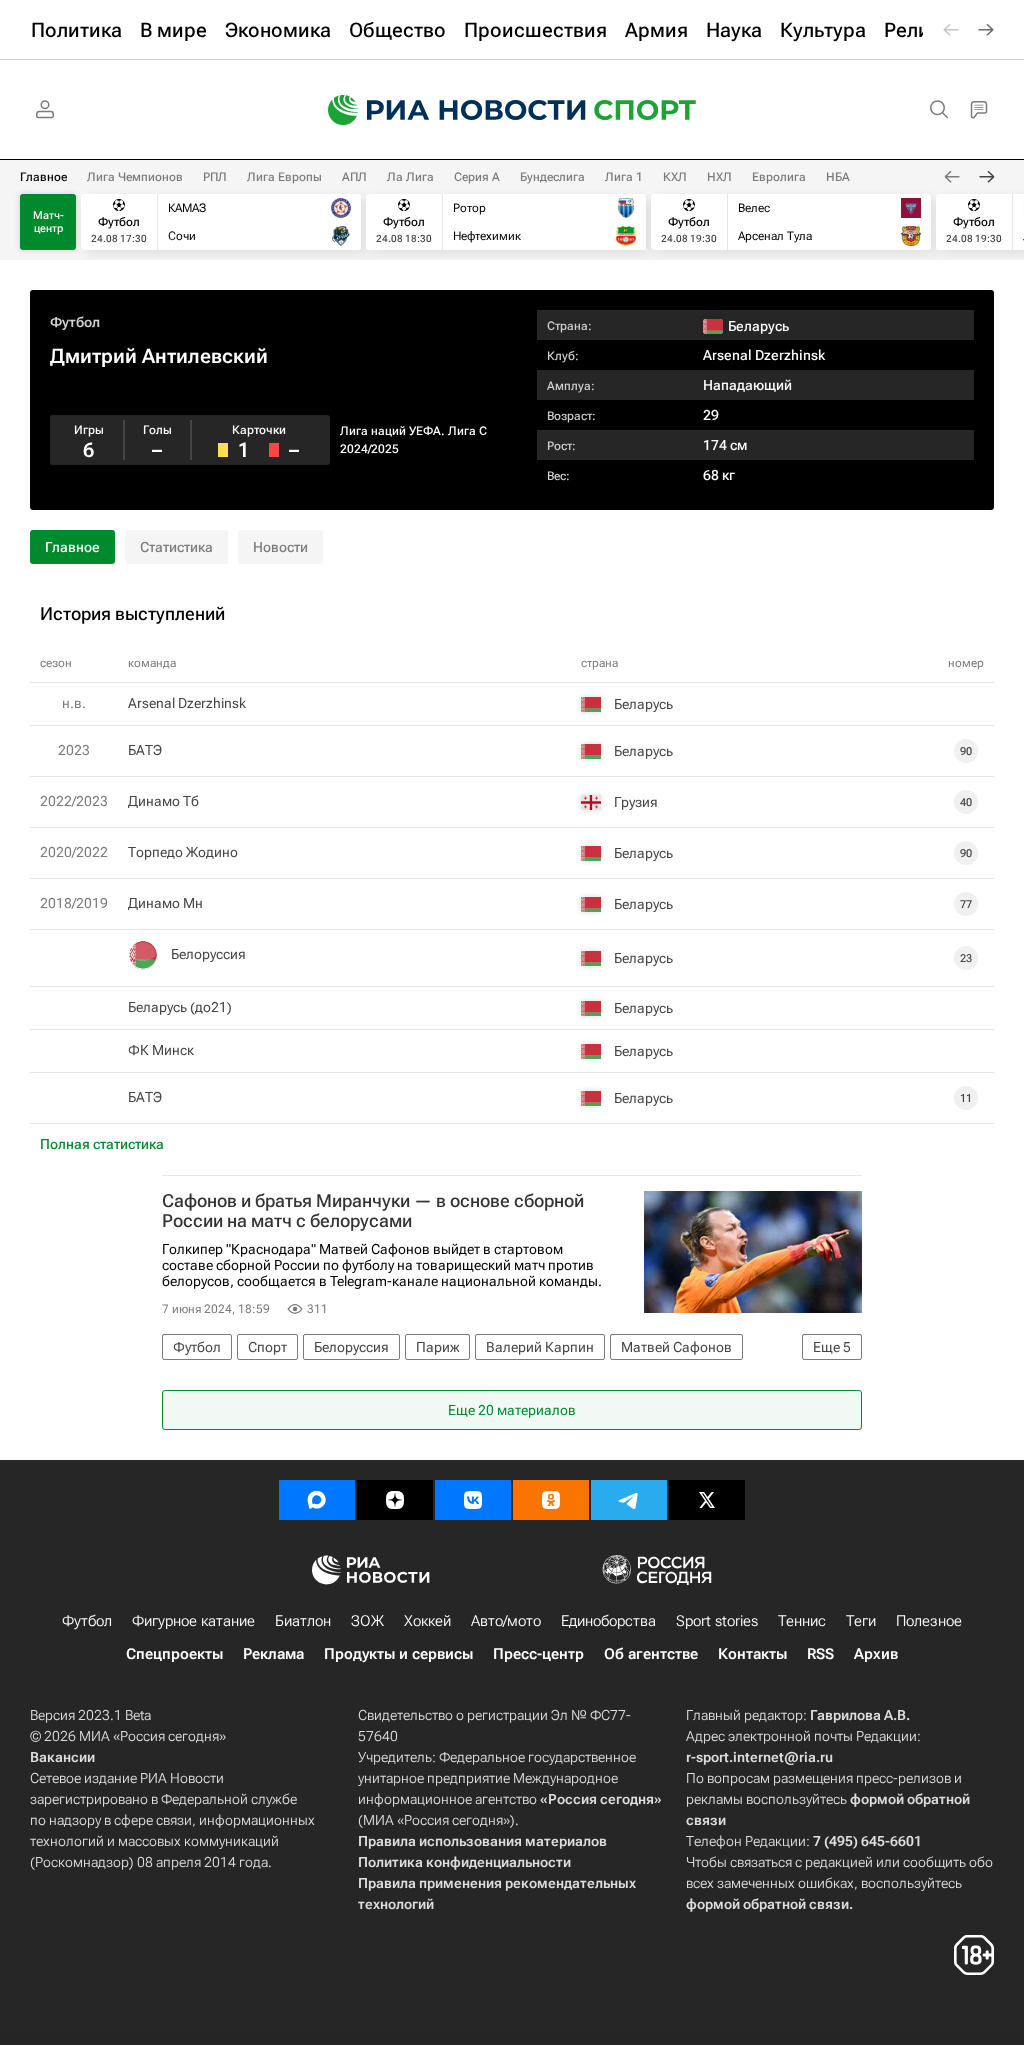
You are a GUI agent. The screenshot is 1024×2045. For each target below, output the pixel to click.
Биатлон (303, 1621)
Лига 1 (624, 177)
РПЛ (215, 177)
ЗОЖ (367, 1621)
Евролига (779, 177)
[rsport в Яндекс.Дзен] (395, 1500)
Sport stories (717, 1621)
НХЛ (719, 177)
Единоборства (608, 1621)
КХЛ (675, 177)
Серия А (477, 177)
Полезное (929, 1621)
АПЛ (354, 177)
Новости (280, 547)
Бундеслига (552, 177)
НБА (838, 177)
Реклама (273, 1654)
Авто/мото (506, 1621)
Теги (861, 1621)
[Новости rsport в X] (707, 1500)
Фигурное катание (193, 1621)
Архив (876, 1654)
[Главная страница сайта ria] (444, 110)
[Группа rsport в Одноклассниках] (551, 1500)
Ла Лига (410, 177)
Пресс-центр (538, 1654)
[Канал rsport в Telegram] (629, 1500)
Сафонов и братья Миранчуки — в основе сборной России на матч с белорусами (373, 1211)
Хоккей (427, 1621)
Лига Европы (284, 177)
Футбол (75, 322)
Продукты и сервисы (398, 1654)
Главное (43, 177)
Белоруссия (208, 954)
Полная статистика (102, 1144)
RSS (820, 1654)
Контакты (752, 1654)
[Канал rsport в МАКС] (317, 1500)
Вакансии (62, 1757)
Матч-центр (48, 222)
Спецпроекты (174, 1654)
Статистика (176, 547)
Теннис (802, 1621)
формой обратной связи (767, 1904)
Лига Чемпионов (135, 177)
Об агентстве (651, 1654)
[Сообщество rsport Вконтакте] (473, 1500)
